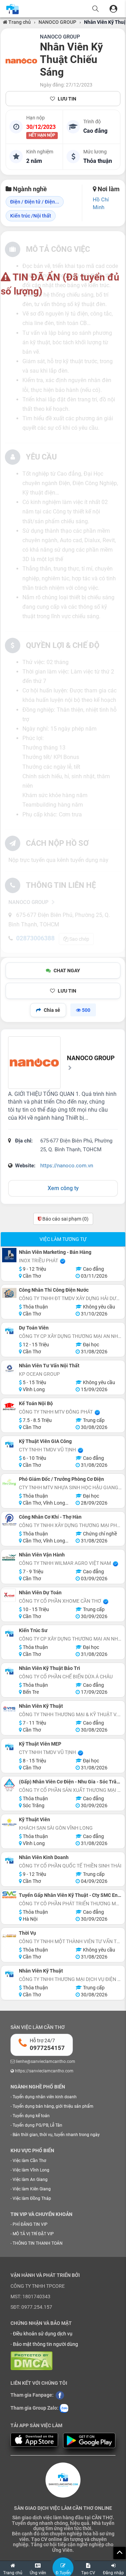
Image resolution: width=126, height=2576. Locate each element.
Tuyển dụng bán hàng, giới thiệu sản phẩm (53, 2106)
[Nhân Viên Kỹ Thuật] (9, 1709)
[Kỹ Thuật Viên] (9, 1822)
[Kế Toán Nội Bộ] (9, 1406)
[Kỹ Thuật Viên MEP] (9, 1747)
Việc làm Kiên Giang (32, 2189)
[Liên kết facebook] (60, 2395)
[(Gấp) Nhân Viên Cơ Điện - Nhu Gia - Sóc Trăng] (9, 1785)
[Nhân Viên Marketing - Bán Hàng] (9, 1255)
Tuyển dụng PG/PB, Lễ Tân (37, 2125)
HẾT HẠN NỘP (42, 136)
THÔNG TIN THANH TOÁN (38, 2243)
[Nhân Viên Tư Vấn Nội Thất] (9, 1369)
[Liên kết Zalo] (64, 2408)
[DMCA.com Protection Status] (31, 2360)
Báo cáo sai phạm (65, 1219)
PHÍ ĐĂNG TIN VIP (30, 2224)
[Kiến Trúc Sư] (9, 1633)
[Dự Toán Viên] (9, 1331)
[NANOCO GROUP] (21, 61)
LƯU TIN (67, 99)
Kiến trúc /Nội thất (31, 216)
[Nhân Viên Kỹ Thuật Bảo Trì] (9, 1671)
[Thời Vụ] (9, 1936)
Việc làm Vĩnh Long (31, 2170)
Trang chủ (19, 22)
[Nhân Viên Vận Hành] (9, 1558)
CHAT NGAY (67, 971)
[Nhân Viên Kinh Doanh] (9, 1860)
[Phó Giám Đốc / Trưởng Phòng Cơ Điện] (9, 1482)
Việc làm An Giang (30, 2180)
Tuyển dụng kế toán (31, 2116)
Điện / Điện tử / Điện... (35, 202)
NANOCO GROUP (57, 22)
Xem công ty (63, 1188)
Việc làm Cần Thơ (29, 2161)
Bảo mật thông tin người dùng (45, 2344)
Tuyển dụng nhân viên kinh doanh (45, 2097)
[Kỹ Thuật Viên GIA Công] (9, 1444)
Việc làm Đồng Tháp (32, 2198)
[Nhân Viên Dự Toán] (9, 1596)
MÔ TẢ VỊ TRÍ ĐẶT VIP (33, 2234)
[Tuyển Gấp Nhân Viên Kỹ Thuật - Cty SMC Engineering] (9, 1895)
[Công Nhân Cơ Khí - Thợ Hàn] (9, 1520)
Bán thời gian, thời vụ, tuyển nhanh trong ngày (56, 2135)
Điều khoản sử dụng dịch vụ (43, 2334)
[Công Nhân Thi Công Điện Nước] (9, 1293)
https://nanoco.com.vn (67, 1166)
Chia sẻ (52, 1010)
